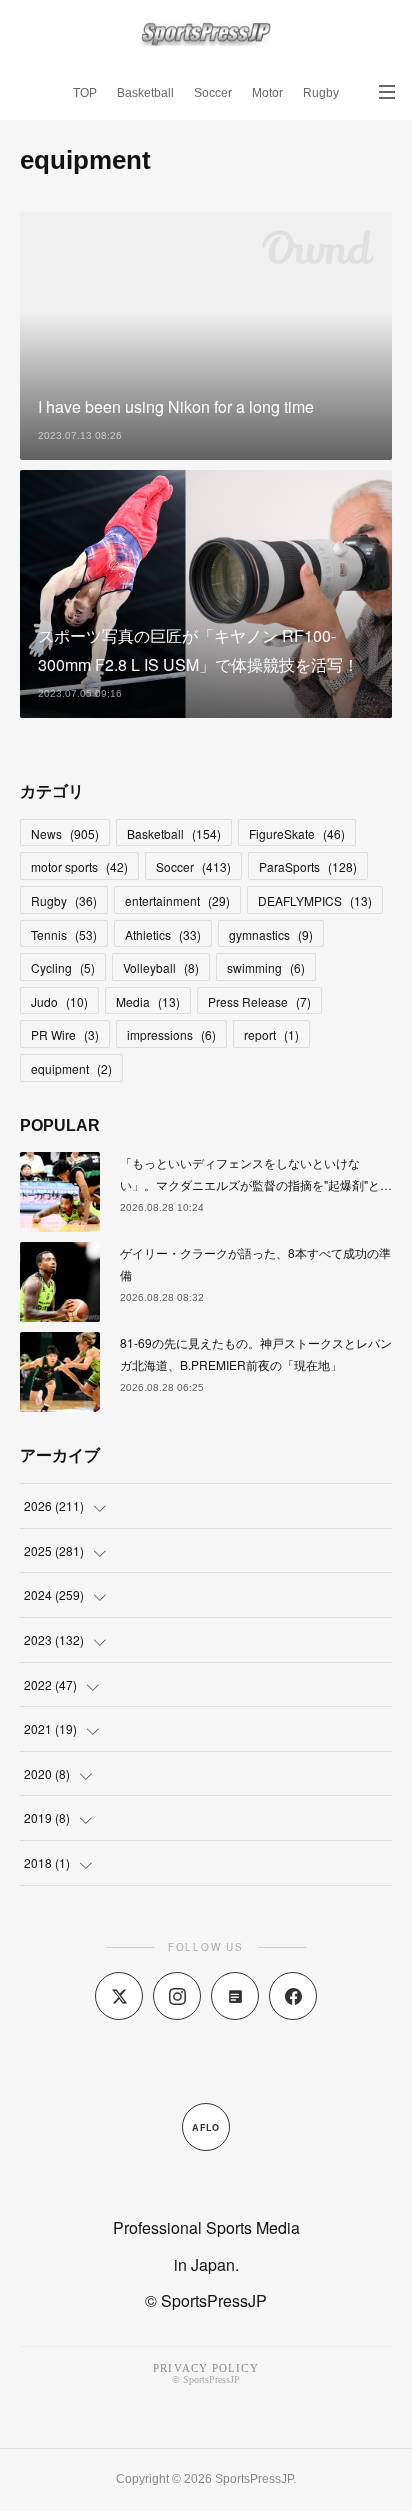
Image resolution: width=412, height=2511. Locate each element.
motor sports (79, 866)
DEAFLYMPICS (315, 900)
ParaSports (308, 866)
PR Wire (65, 1034)
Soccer (213, 93)
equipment (71, 1068)
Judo (59, 1001)
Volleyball (161, 967)
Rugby (321, 93)
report (271, 1034)
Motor (267, 93)
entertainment (177, 900)
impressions (171, 1034)
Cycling (63, 967)
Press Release (259, 1001)
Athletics (163, 934)
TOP (85, 93)
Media (148, 1001)
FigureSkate (297, 833)
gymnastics (271, 934)
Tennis (64, 934)
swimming (266, 967)
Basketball (145, 93)
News (65, 833)
